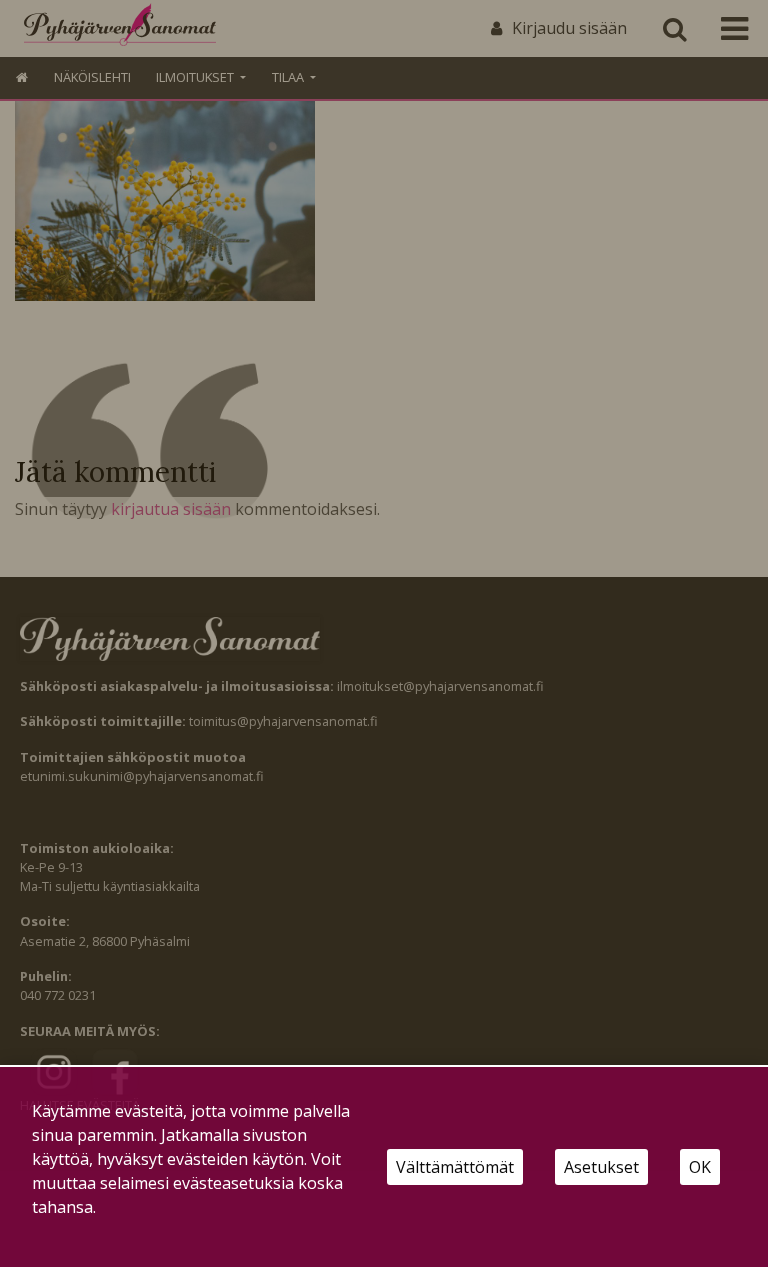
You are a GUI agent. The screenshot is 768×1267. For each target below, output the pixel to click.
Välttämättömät (455, 1167)
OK (700, 1167)
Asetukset (601, 1167)
